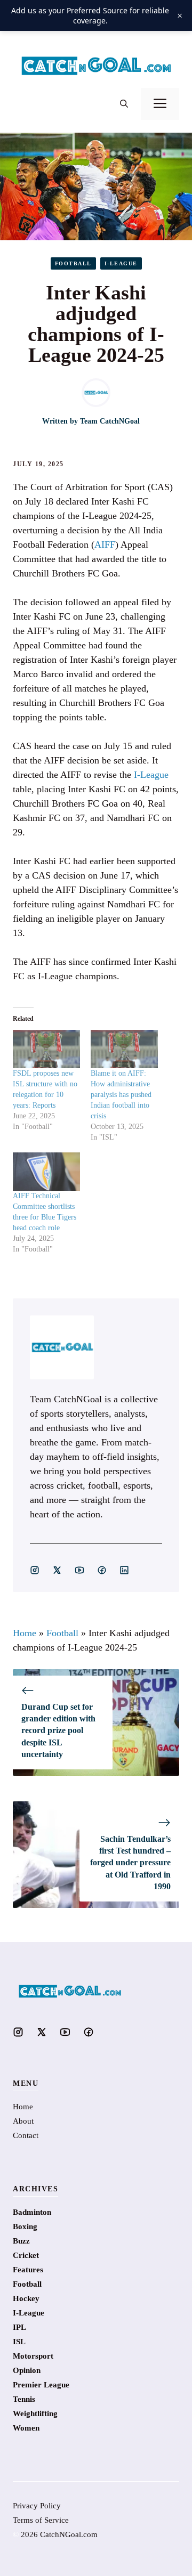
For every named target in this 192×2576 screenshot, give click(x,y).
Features (28, 2270)
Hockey (26, 2298)
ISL (19, 2342)
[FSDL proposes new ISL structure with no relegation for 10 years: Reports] (46, 1049)
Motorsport (33, 2356)
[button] (124, 104)
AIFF (105, 545)
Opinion (27, 2370)
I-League (121, 263)
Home (25, 1633)
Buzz (21, 2241)
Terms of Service (41, 2520)
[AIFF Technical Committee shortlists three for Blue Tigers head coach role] (46, 1172)
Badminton (32, 2212)
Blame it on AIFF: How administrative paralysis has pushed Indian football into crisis (121, 1095)
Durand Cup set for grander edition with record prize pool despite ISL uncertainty (58, 1731)
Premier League (41, 2385)
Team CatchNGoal (110, 421)
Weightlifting (35, 2414)
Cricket (26, 2255)
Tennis (24, 2399)
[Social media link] (35, 1570)
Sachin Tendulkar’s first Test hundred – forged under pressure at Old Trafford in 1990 (130, 1863)
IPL (19, 2327)
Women (26, 2428)
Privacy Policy (37, 2506)
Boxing (25, 2226)
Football (73, 263)
